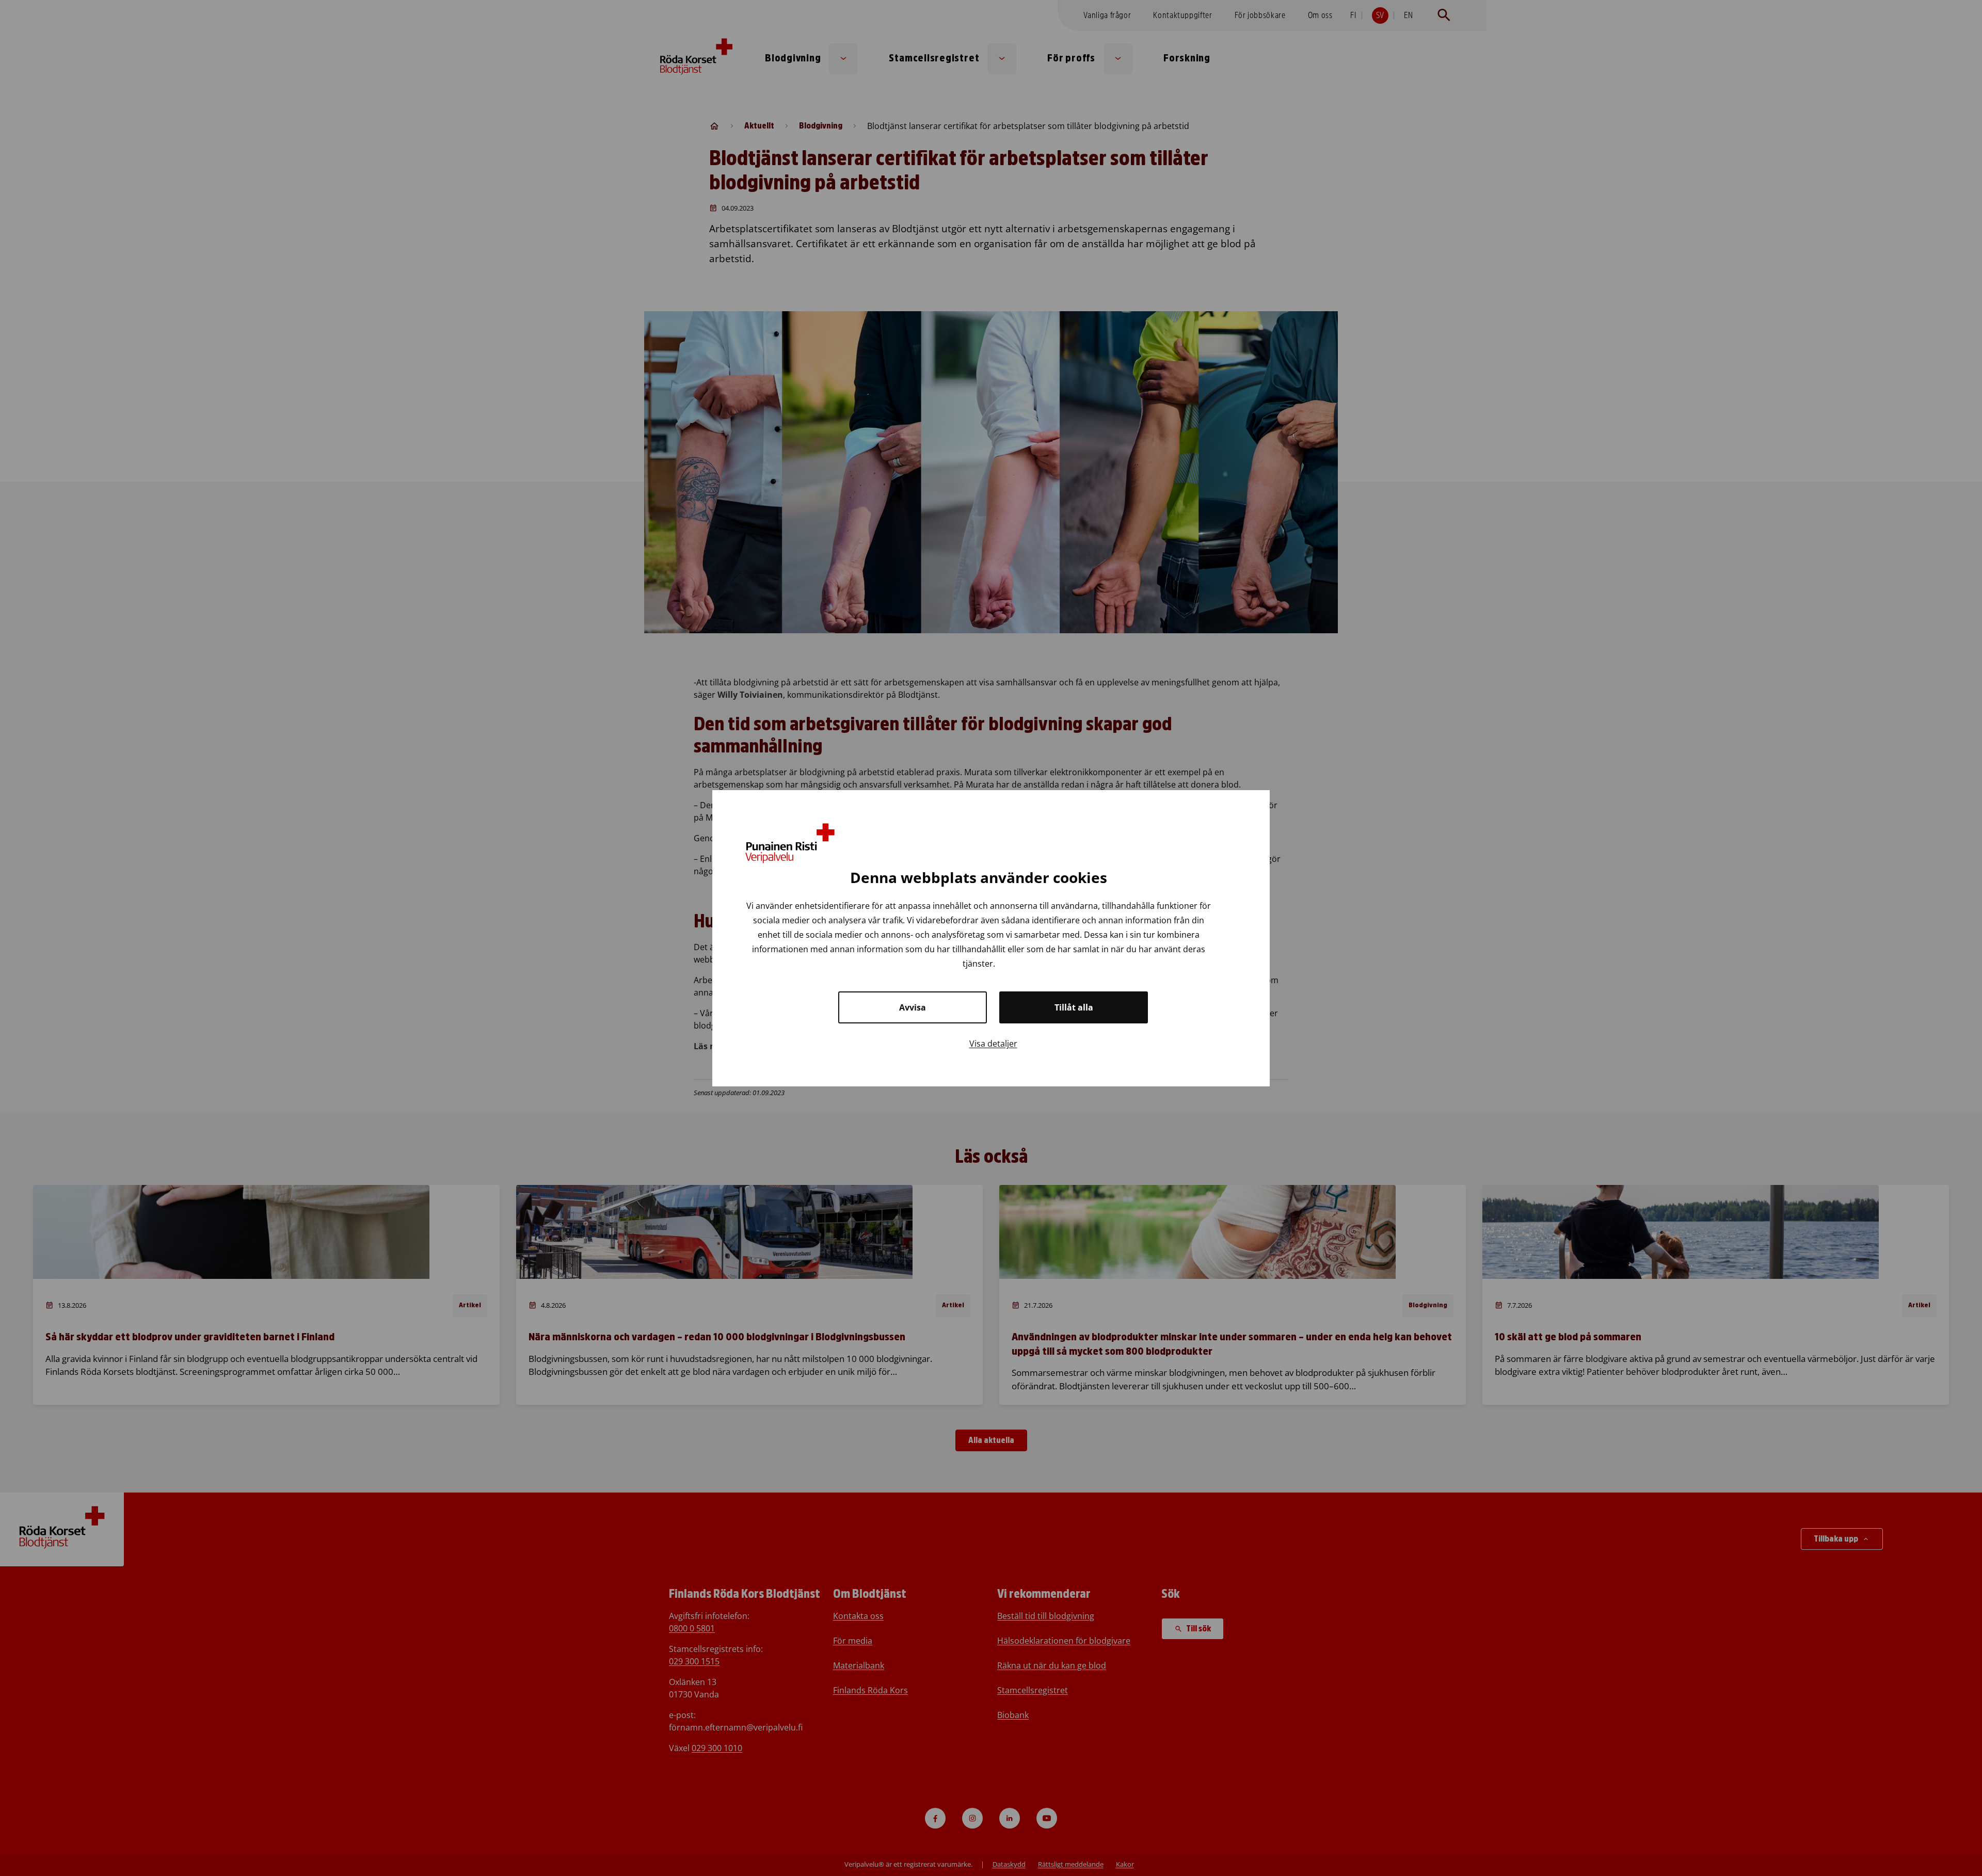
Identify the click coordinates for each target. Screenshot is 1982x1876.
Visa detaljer (993, 1043)
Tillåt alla (1074, 1007)
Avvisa (913, 1007)
